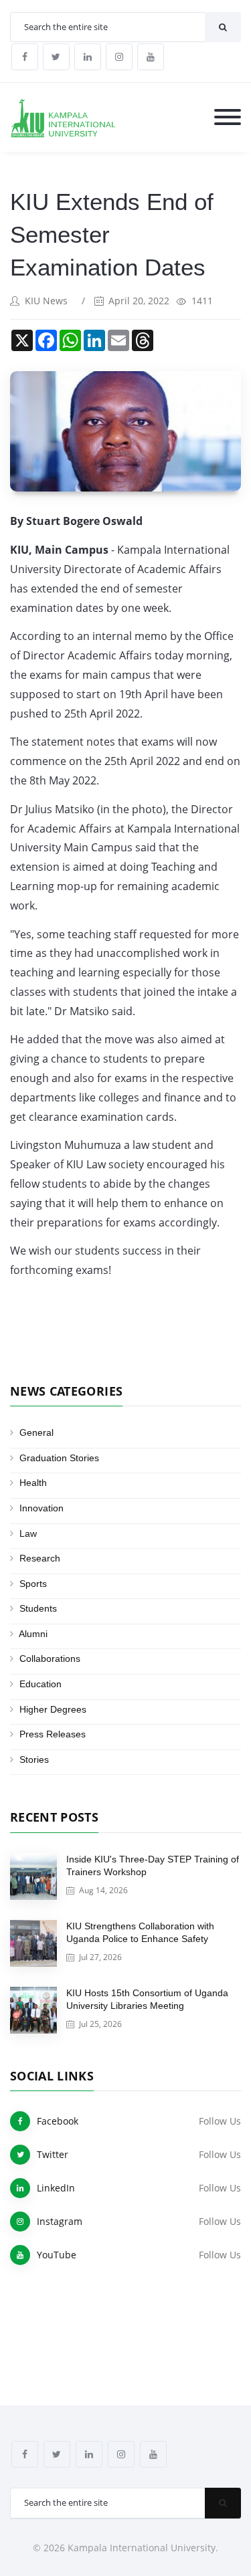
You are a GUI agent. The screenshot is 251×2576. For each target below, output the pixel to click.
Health (33, 1483)
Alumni (33, 1634)
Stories (34, 1759)
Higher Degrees (53, 1709)
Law (28, 1533)
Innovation (41, 1508)
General (36, 1432)
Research (40, 1558)
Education (40, 1684)
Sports (33, 1584)
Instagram (60, 2221)
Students (38, 1608)
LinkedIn (56, 2188)
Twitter (53, 2154)
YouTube (57, 2255)
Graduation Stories (59, 1458)
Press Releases (53, 1734)
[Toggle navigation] (228, 118)
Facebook (58, 2121)
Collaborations (50, 1658)
